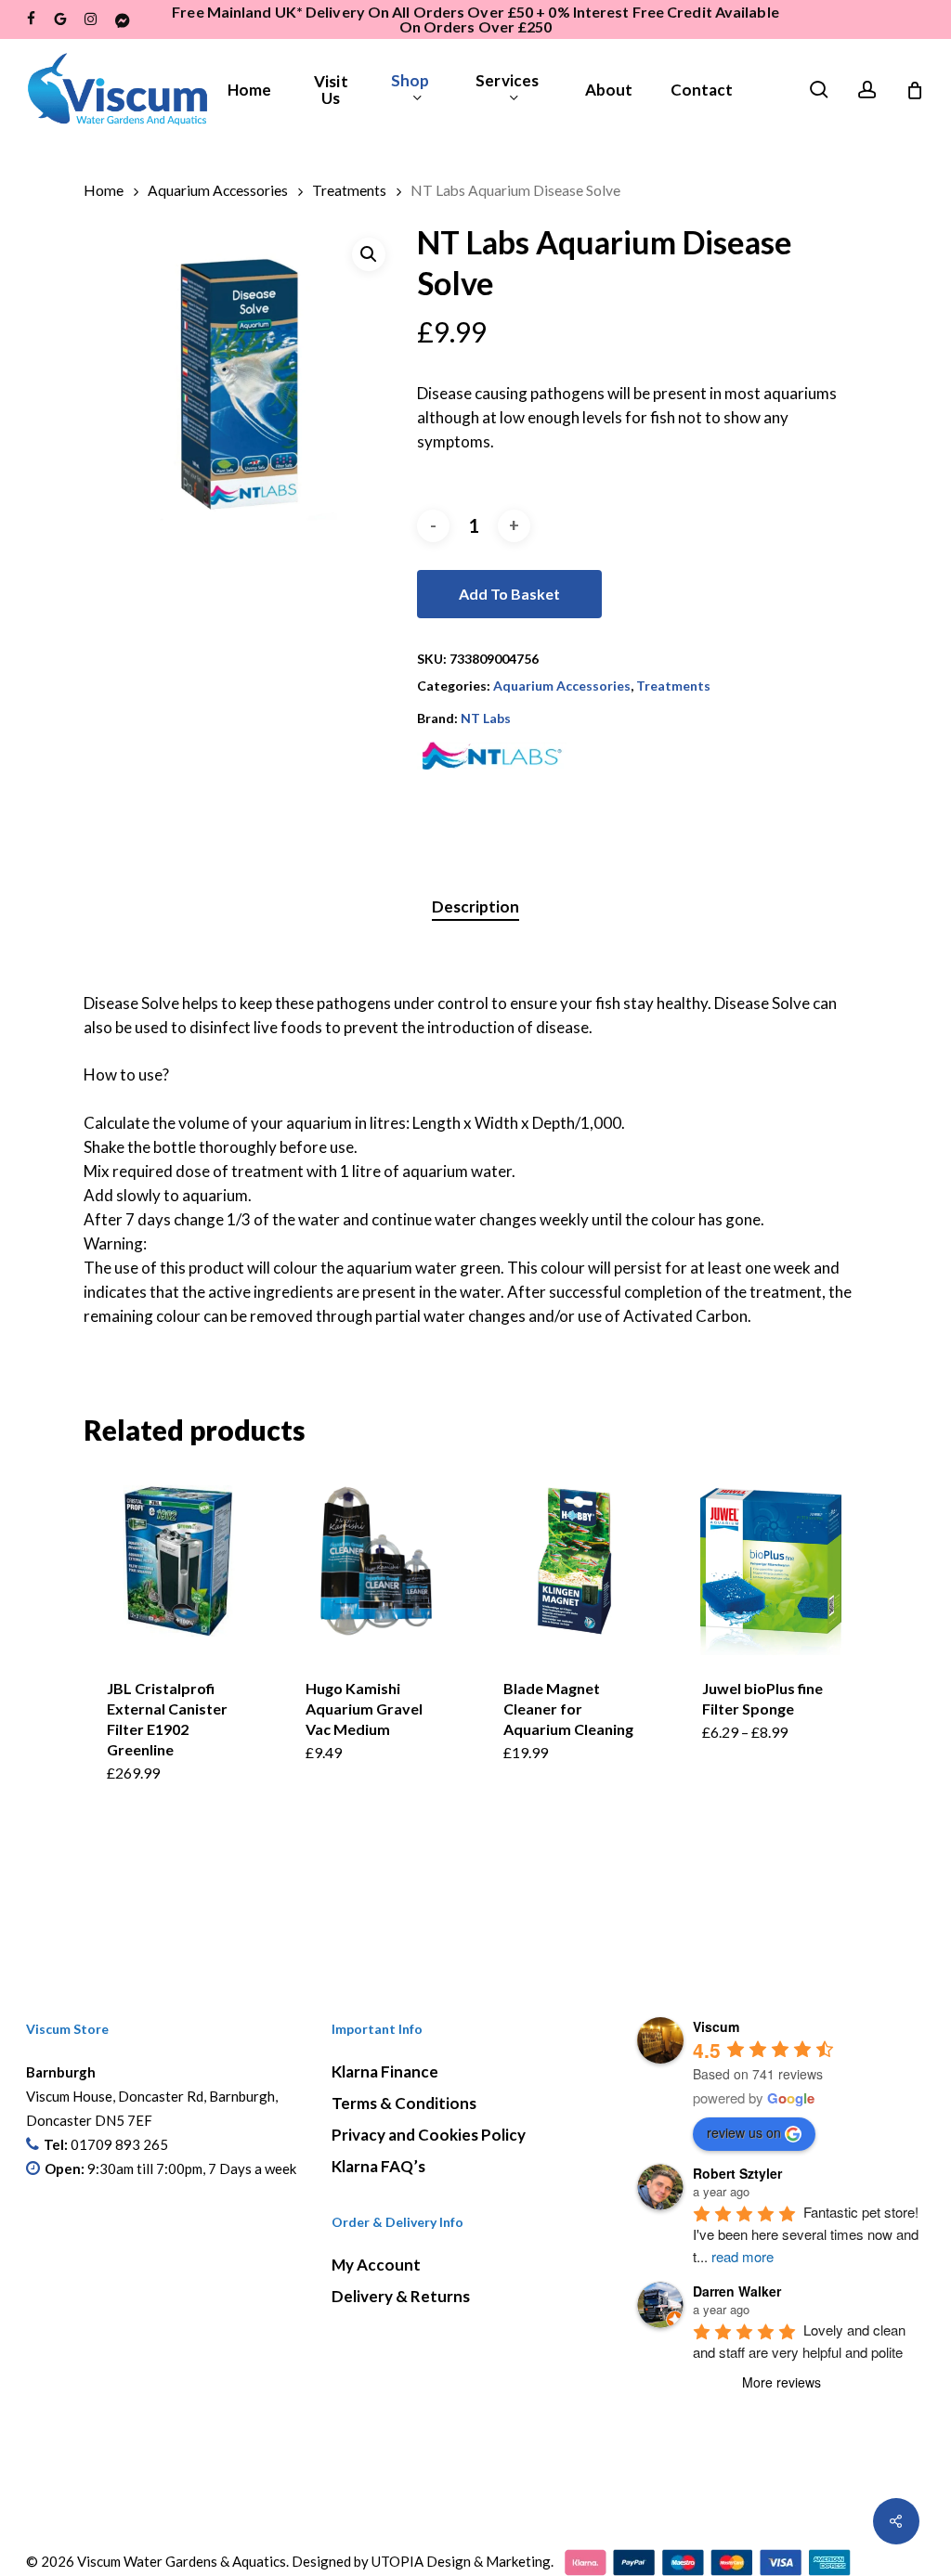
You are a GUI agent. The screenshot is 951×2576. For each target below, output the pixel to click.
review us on (744, 2132)
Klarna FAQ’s (378, 2166)
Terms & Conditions (404, 2103)
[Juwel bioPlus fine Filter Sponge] (773, 1561)
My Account (376, 2265)
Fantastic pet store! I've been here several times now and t (808, 2234)
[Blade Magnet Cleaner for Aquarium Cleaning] (574, 1561)
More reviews (782, 2382)
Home (104, 190)
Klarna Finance (385, 2071)
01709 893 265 (119, 2144)
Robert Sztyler (737, 2173)
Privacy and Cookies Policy (429, 2135)
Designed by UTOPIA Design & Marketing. (423, 2561)
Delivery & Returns (401, 2296)
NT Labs (486, 718)
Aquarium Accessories (218, 190)
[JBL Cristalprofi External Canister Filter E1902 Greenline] (178, 1561)
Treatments (349, 190)
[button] (369, 254)
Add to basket (509, 594)
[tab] (475, 907)
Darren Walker (737, 2291)
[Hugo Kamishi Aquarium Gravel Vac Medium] (377, 1561)
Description (475, 906)
